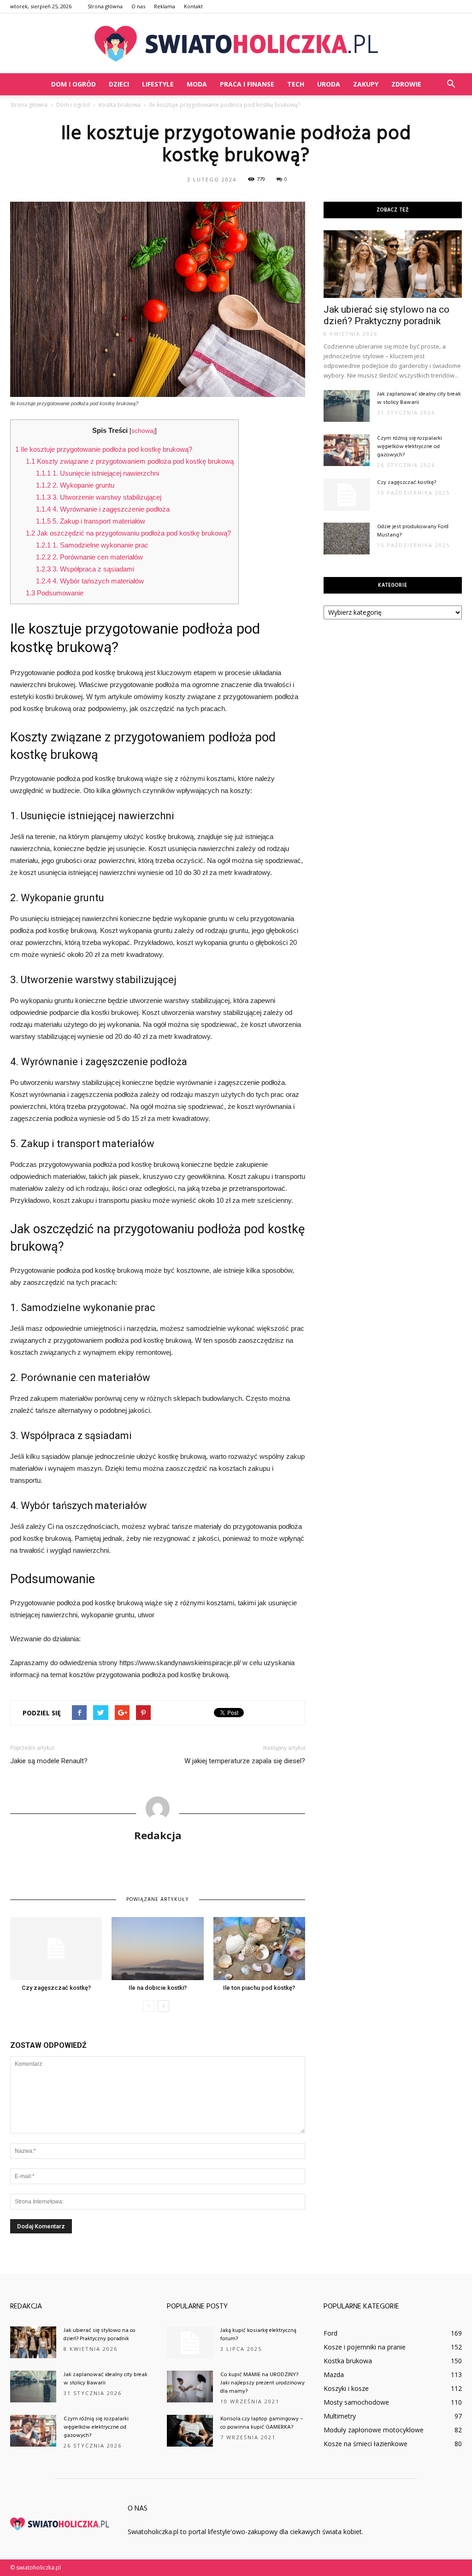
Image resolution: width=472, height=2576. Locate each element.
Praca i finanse (247, 84)
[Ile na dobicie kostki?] (157, 1949)
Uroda (329, 84)
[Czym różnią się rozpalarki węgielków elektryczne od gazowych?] (347, 450)
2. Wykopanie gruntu (75, 485)
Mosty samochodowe (356, 2402)
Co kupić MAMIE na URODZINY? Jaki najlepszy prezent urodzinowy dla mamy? (263, 2383)
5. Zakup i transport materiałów (91, 521)
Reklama (165, 6)
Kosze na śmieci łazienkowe (366, 2444)
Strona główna (105, 6)
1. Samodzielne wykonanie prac (92, 545)
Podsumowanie (55, 593)
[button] (451, 84)
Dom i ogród (74, 84)
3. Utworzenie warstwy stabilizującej (99, 497)
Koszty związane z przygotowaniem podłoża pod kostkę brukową (130, 461)
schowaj (143, 431)
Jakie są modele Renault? (49, 1761)
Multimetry (340, 2416)
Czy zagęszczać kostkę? (56, 1988)
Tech (296, 84)
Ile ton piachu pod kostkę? (259, 1988)
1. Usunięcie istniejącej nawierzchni (97, 473)
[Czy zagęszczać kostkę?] (56, 1949)
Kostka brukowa (348, 2361)
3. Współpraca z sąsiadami (85, 569)
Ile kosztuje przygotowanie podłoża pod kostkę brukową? (104, 449)
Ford (330, 2333)
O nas (138, 6)
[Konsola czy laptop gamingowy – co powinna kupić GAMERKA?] (190, 2431)
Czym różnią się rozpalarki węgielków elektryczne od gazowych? (410, 447)
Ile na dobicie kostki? (158, 1988)
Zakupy (366, 84)
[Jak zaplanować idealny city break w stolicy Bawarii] (347, 406)
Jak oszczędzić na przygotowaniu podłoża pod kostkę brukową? (128, 533)
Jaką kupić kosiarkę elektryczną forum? (258, 2335)
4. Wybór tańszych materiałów (90, 581)
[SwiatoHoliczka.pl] (236, 44)
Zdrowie (406, 84)
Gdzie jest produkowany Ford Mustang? (413, 531)
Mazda (334, 2375)
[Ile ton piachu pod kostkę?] (259, 1949)
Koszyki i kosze (346, 2388)
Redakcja (158, 1835)
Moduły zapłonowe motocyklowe (374, 2430)
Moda (197, 84)
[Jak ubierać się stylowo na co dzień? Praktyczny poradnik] (393, 264)
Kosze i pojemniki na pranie (365, 2347)
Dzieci (119, 84)
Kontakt (193, 6)
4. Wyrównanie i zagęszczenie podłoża (103, 509)
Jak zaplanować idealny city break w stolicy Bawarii (419, 398)
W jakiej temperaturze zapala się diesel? (245, 1761)
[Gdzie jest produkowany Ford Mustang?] (347, 539)
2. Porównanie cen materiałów (89, 557)
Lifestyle (158, 84)
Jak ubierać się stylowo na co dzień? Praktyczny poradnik (386, 315)
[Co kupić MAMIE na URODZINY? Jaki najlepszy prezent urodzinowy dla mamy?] (190, 2387)
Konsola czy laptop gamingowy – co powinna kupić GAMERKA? (262, 2423)
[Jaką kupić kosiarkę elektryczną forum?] (190, 2343)
